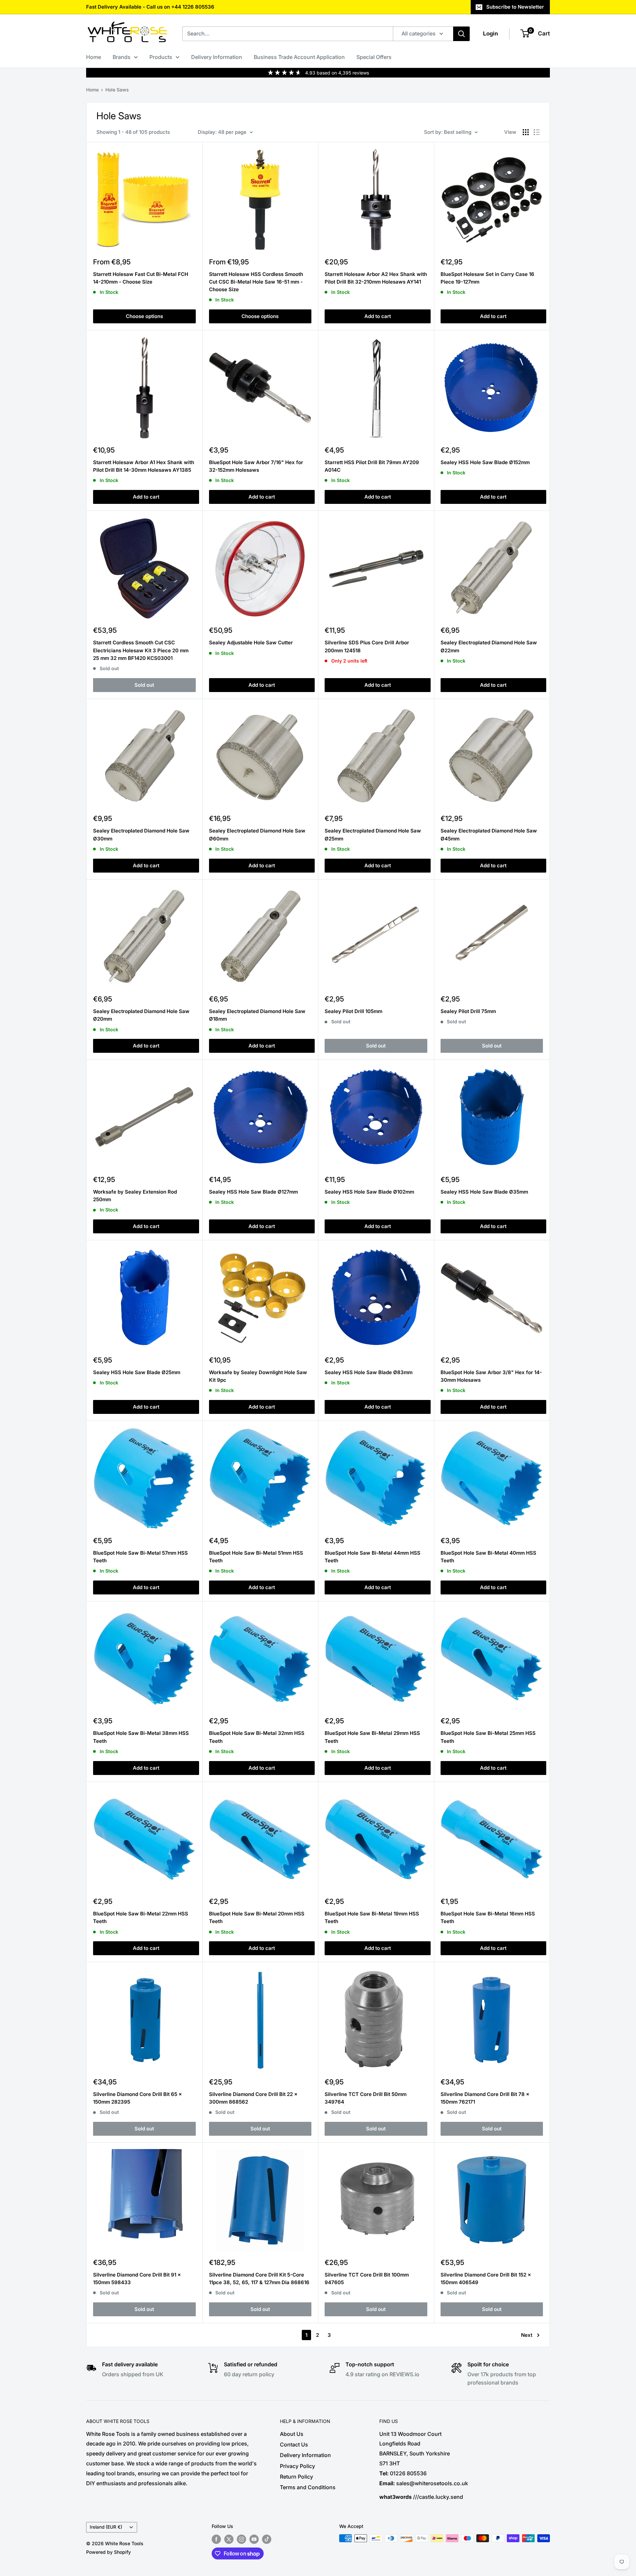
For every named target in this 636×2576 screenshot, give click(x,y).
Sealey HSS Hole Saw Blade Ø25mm (137, 1372)
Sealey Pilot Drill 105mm (353, 1011)
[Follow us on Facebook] (216, 2539)
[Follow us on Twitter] (229, 2539)
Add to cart (378, 316)
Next (527, 2335)
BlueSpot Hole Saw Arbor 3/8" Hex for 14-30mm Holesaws (491, 1376)
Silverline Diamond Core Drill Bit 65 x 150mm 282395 (137, 2098)
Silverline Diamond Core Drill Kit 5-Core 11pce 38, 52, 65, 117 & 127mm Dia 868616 (259, 2279)
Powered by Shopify (108, 2552)
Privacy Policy (297, 2466)
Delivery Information (217, 57)
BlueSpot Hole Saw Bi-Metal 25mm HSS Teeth (488, 1737)
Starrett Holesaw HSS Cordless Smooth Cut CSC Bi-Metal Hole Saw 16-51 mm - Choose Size (256, 282)
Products (161, 57)
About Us (292, 2434)
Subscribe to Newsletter (515, 7)
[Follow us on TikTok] (267, 2539)
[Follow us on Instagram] (241, 2539)
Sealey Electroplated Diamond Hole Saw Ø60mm (257, 834)
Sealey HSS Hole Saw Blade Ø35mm (484, 1192)
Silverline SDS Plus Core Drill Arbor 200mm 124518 (367, 646)
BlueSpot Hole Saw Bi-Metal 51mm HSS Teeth (256, 1557)
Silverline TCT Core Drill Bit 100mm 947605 (367, 2279)
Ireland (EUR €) (106, 2527)
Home (94, 57)
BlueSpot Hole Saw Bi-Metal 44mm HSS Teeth (372, 1557)
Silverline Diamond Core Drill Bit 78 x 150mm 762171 (485, 2098)
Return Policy (296, 2477)
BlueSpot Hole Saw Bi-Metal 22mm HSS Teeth (141, 1917)
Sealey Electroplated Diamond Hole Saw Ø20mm (141, 1015)
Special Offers (374, 57)
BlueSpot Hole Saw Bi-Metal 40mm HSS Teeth (488, 1557)
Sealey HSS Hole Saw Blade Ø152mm (485, 462)
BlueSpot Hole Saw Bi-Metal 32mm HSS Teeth (257, 1737)
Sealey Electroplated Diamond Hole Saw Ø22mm (489, 646)
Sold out (144, 685)
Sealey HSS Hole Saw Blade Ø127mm (253, 1192)
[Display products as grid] (526, 132)
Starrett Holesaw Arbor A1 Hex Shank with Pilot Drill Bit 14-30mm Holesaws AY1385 (144, 466)
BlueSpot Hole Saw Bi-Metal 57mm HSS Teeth (140, 1557)
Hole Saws (117, 90)
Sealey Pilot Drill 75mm (468, 1011)
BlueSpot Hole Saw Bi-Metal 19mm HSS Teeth (372, 1917)
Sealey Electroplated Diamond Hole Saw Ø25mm (373, 834)
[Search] (461, 34)
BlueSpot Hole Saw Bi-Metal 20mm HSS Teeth (257, 1917)
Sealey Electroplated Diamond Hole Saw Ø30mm (141, 834)
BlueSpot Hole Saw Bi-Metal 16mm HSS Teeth (488, 1917)
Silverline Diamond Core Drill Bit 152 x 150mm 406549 (486, 2279)
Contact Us (294, 2444)
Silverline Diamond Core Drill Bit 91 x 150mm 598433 (137, 2279)
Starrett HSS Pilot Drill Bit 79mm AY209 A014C (372, 466)
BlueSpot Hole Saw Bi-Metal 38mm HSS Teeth (141, 1737)
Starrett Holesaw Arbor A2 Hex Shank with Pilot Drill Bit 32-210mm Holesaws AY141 (376, 278)
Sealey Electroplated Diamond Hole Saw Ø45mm (489, 834)
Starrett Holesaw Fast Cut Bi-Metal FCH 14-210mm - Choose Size (141, 278)
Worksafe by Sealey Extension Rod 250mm (135, 1196)
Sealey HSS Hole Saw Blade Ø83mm (369, 1372)
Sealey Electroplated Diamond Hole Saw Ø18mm (257, 1015)
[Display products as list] (537, 132)
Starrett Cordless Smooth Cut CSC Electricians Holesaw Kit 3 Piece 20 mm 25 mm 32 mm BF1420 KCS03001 (141, 650)
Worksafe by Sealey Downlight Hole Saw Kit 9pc (258, 1376)
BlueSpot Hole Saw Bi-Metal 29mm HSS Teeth (372, 1737)
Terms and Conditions (308, 2487)
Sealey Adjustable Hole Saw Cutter (251, 643)
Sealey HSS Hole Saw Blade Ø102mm (369, 1192)
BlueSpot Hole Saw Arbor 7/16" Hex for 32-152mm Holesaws (256, 466)
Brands (122, 57)
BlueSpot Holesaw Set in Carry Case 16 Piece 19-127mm (487, 278)
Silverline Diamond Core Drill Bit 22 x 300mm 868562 (253, 2098)
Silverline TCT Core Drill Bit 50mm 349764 (366, 2098)
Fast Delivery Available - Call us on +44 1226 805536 (150, 7)
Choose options (144, 316)
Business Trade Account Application (299, 57)
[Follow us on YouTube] (254, 2539)
